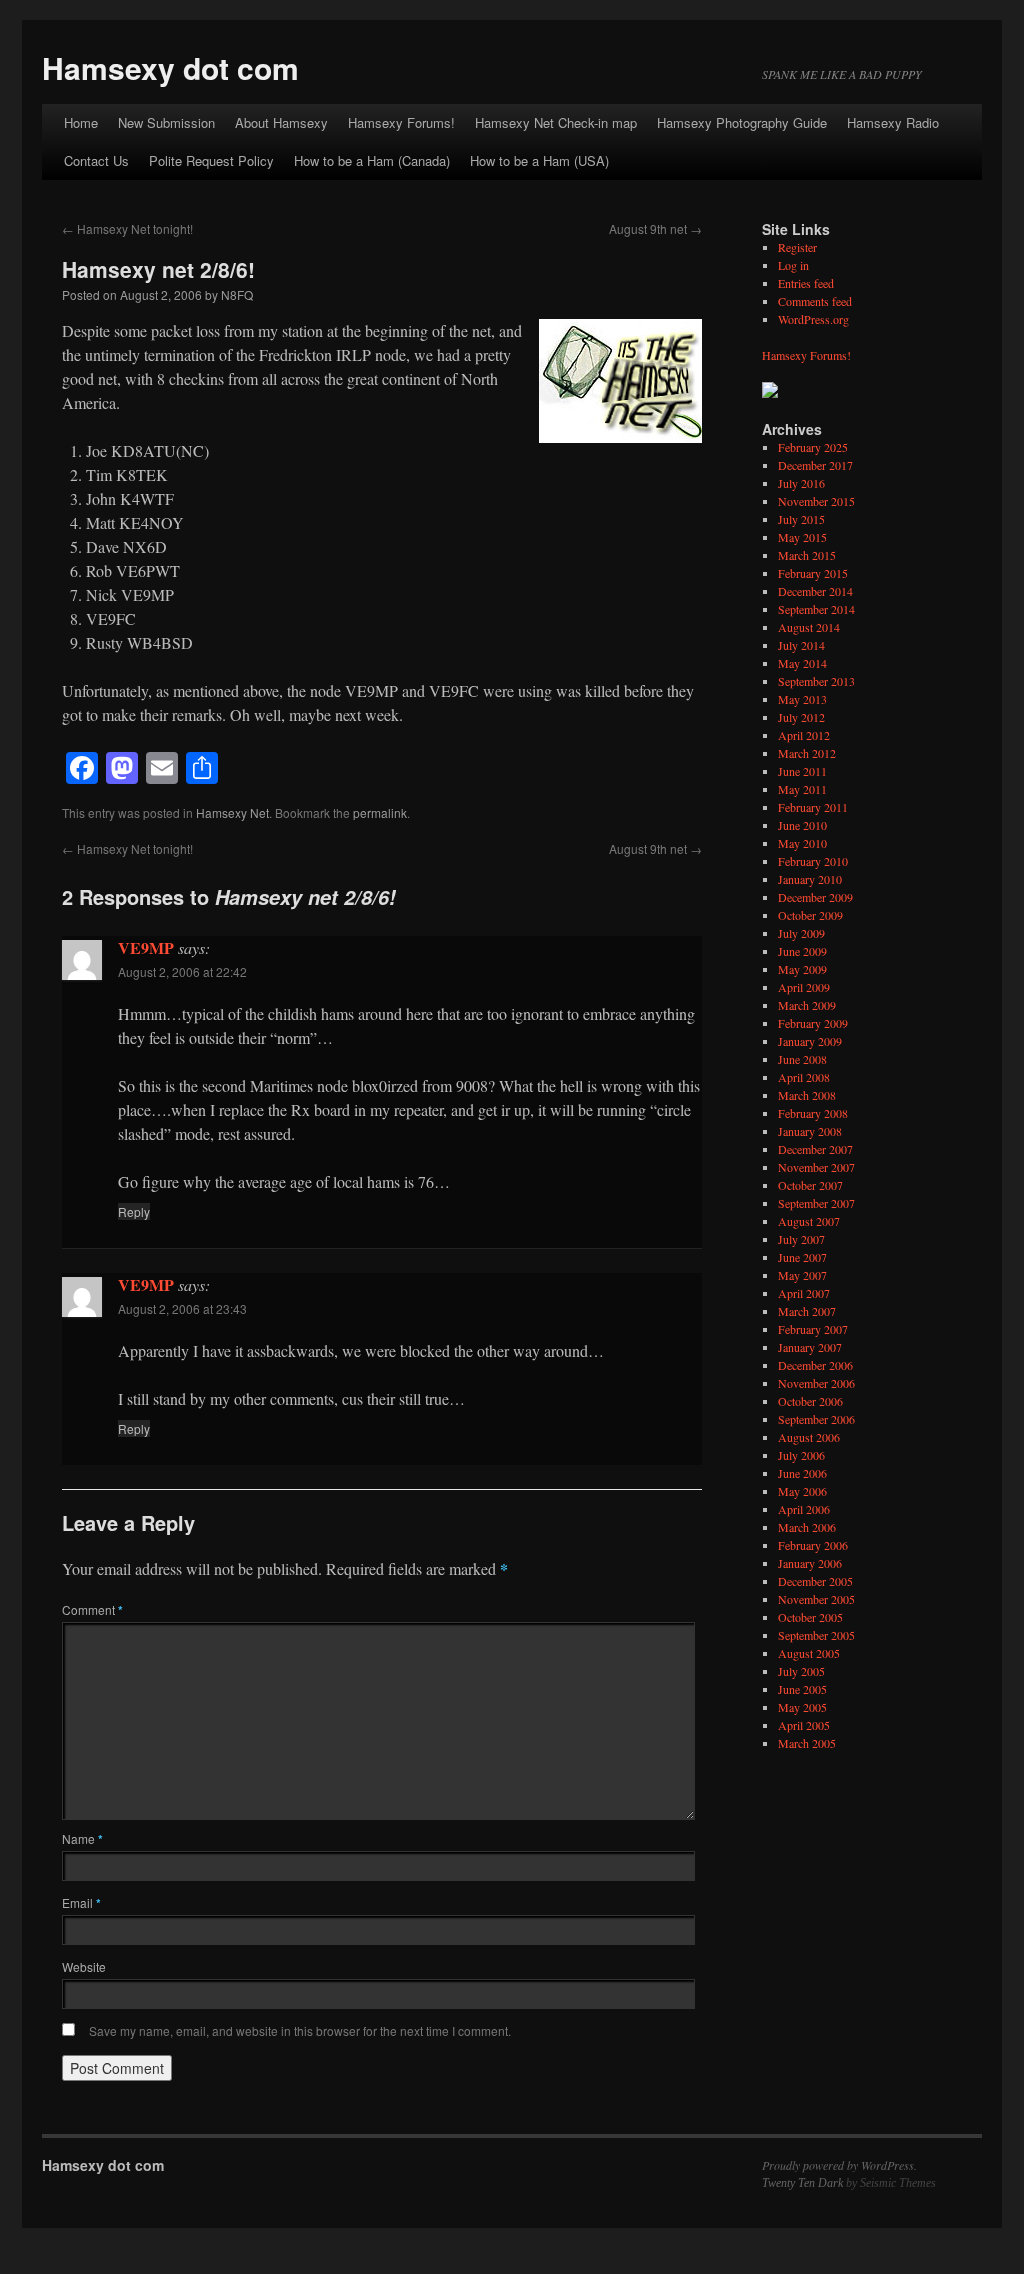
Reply (134, 1211)
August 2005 (809, 1653)
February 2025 (813, 447)
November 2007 (816, 1167)
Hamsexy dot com (170, 67)
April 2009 (804, 987)
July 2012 (801, 717)
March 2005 (807, 1743)
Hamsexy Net (232, 812)
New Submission (166, 122)
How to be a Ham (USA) (539, 160)
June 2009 (802, 951)
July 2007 (801, 1239)
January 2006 (810, 1563)
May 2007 (802, 1275)
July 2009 (801, 933)
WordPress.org (813, 319)
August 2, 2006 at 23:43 (182, 1308)
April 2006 (804, 1509)
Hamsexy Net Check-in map (556, 122)
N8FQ (237, 294)
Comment (92, 1609)
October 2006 (810, 1401)
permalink (380, 812)
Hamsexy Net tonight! (127, 228)
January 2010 (810, 879)
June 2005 (802, 1689)
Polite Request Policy (211, 160)
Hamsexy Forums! (401, 122)
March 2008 (807, 1095)
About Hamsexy (281, 122)
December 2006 (815, 1365)
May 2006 (802, 1491)
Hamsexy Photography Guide (742, 122)
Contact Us (96, 160)
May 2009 (802, 969)
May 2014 (802, 663)
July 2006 (801, 1455)
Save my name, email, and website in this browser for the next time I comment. (300, 2030)
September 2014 (816, 609)
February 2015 (813, 573)
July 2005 (801, 1671)
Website (84, 1966)
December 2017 (815, 465)
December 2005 (815, 1581)
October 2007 (810, 1185)
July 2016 (801, 483)
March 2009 (807, 1005)
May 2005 (802, 1707)
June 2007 (802, 1257)
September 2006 (816, 1419)
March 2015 (807, 555)
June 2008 (802, 1059)
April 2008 (804, 1077)
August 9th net (655, 228)
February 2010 (813, 861)
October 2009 (810, 915)
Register (797, 247)
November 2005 (816, 1599)
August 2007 (809, 1221)
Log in (793, 265)
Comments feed (815, 301)
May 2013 (802, 699)
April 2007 (804, 1293)
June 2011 (802, 771)
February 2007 (813, 1329)
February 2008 (813, 1113)
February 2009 (813, 1023)
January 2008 (810, 1131)
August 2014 (809, 627)
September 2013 (816, 681)
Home (81, 122)
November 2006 (816, 1383)
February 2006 (813, 1545)
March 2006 (807, 1527)
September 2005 (816, 1635)
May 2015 (802, 537)
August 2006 (809, 1437)
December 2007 (815, 1149)
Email (81, 1902)
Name (82, 1838)
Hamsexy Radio (893, 122)
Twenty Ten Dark (802, 2183)
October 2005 (810, 1617)
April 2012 (804, 735)
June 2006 (802, 1473)
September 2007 (816, 1203)
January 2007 (810, 1347)
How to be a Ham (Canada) (372, 160)
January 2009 (810, 1041)
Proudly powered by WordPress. (839, 2165)
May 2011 (802, 789)
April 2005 (804, 1725)
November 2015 (816, 501)
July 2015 (801, 519)
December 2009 (815, 897)
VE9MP (146, 947)
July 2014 (801, 645)
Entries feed (806, 283)
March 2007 (807, 1311)
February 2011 (813, 807)
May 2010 (802, 843)
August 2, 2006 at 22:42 (182, 971)
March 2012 (807, 753)
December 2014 (815, 591)
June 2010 (802, 825)
